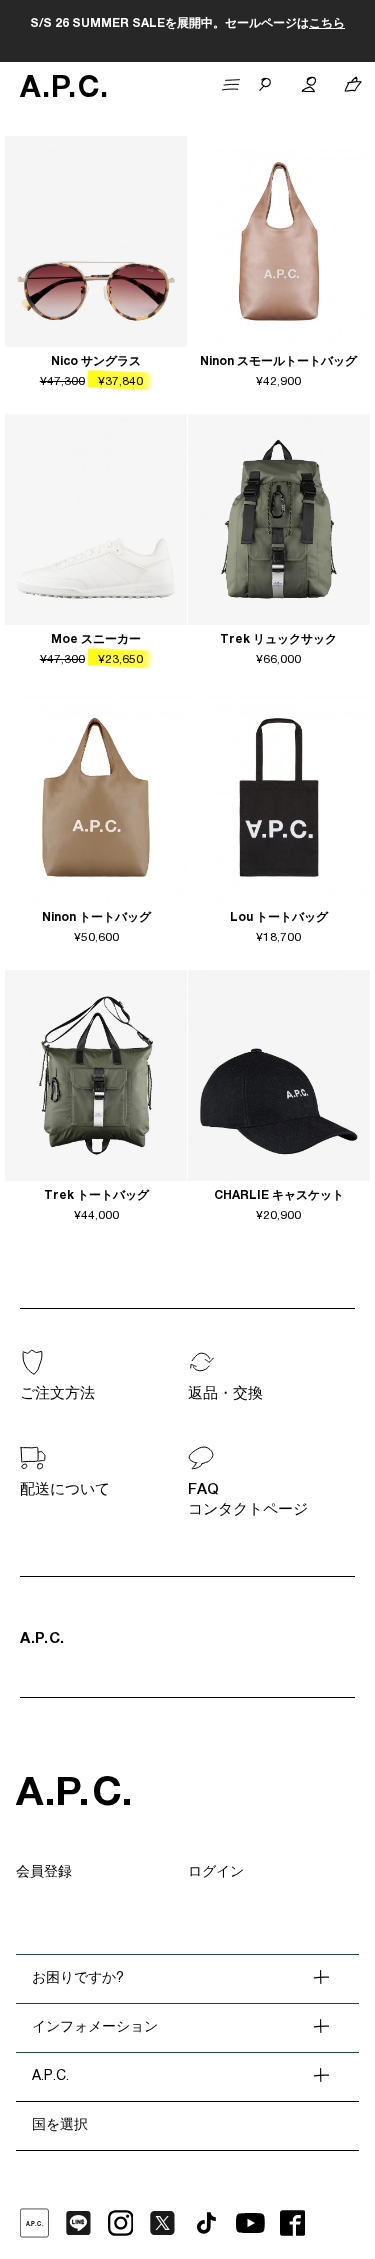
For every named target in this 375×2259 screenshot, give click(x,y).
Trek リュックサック (278, 640)
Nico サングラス (96, 362)
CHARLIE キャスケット (279, 1196)
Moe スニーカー (96, 640)
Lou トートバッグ (279, 918)
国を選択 (60, 2126)
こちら (327, 24)
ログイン (216, 1873)
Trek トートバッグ (96, 1196)
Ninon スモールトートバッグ (278, 362)
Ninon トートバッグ (96, 918)
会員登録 (44, 1873)
